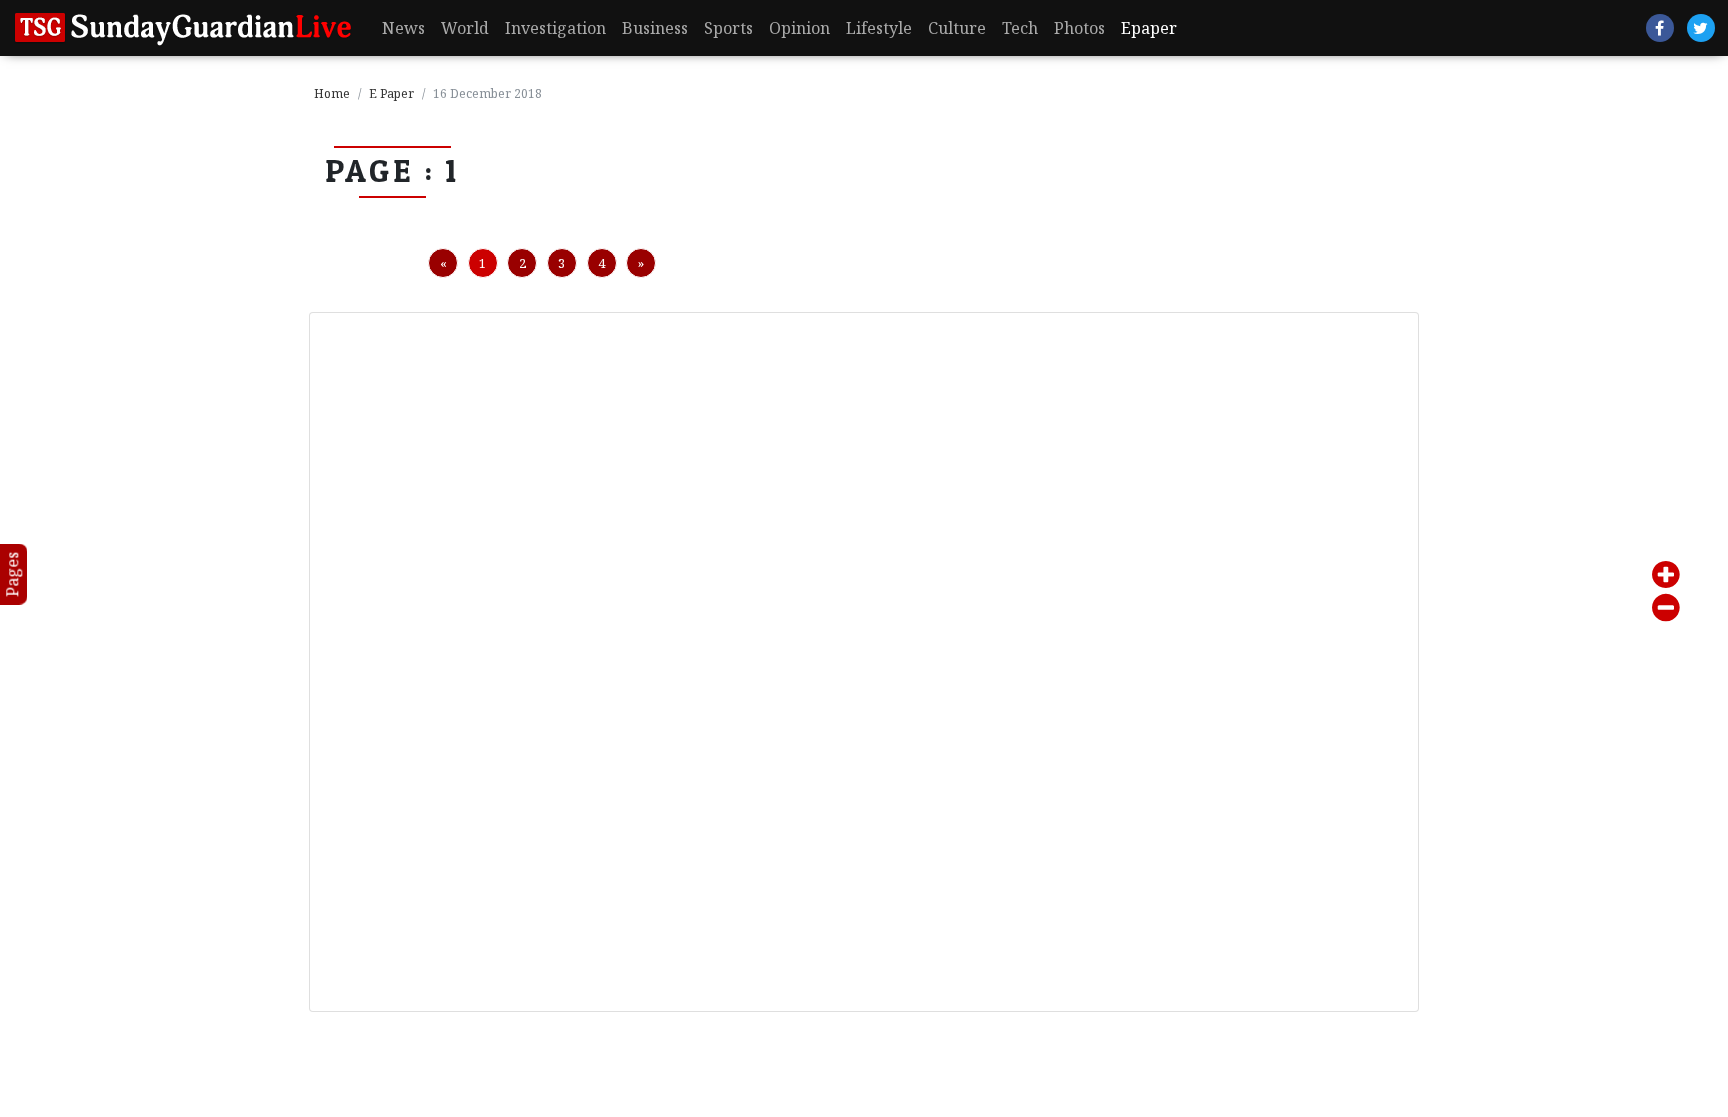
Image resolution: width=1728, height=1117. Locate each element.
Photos (1079, 28)
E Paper (391, 93)
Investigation (555, 28)
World (465, 28)
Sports (728, 28)
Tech (1020, 28)
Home (332, 93)
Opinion (799, 28)
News (403, 28)
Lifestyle (879, 28)
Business (655, 28)
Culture (957, 28)
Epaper (1149, 28)
